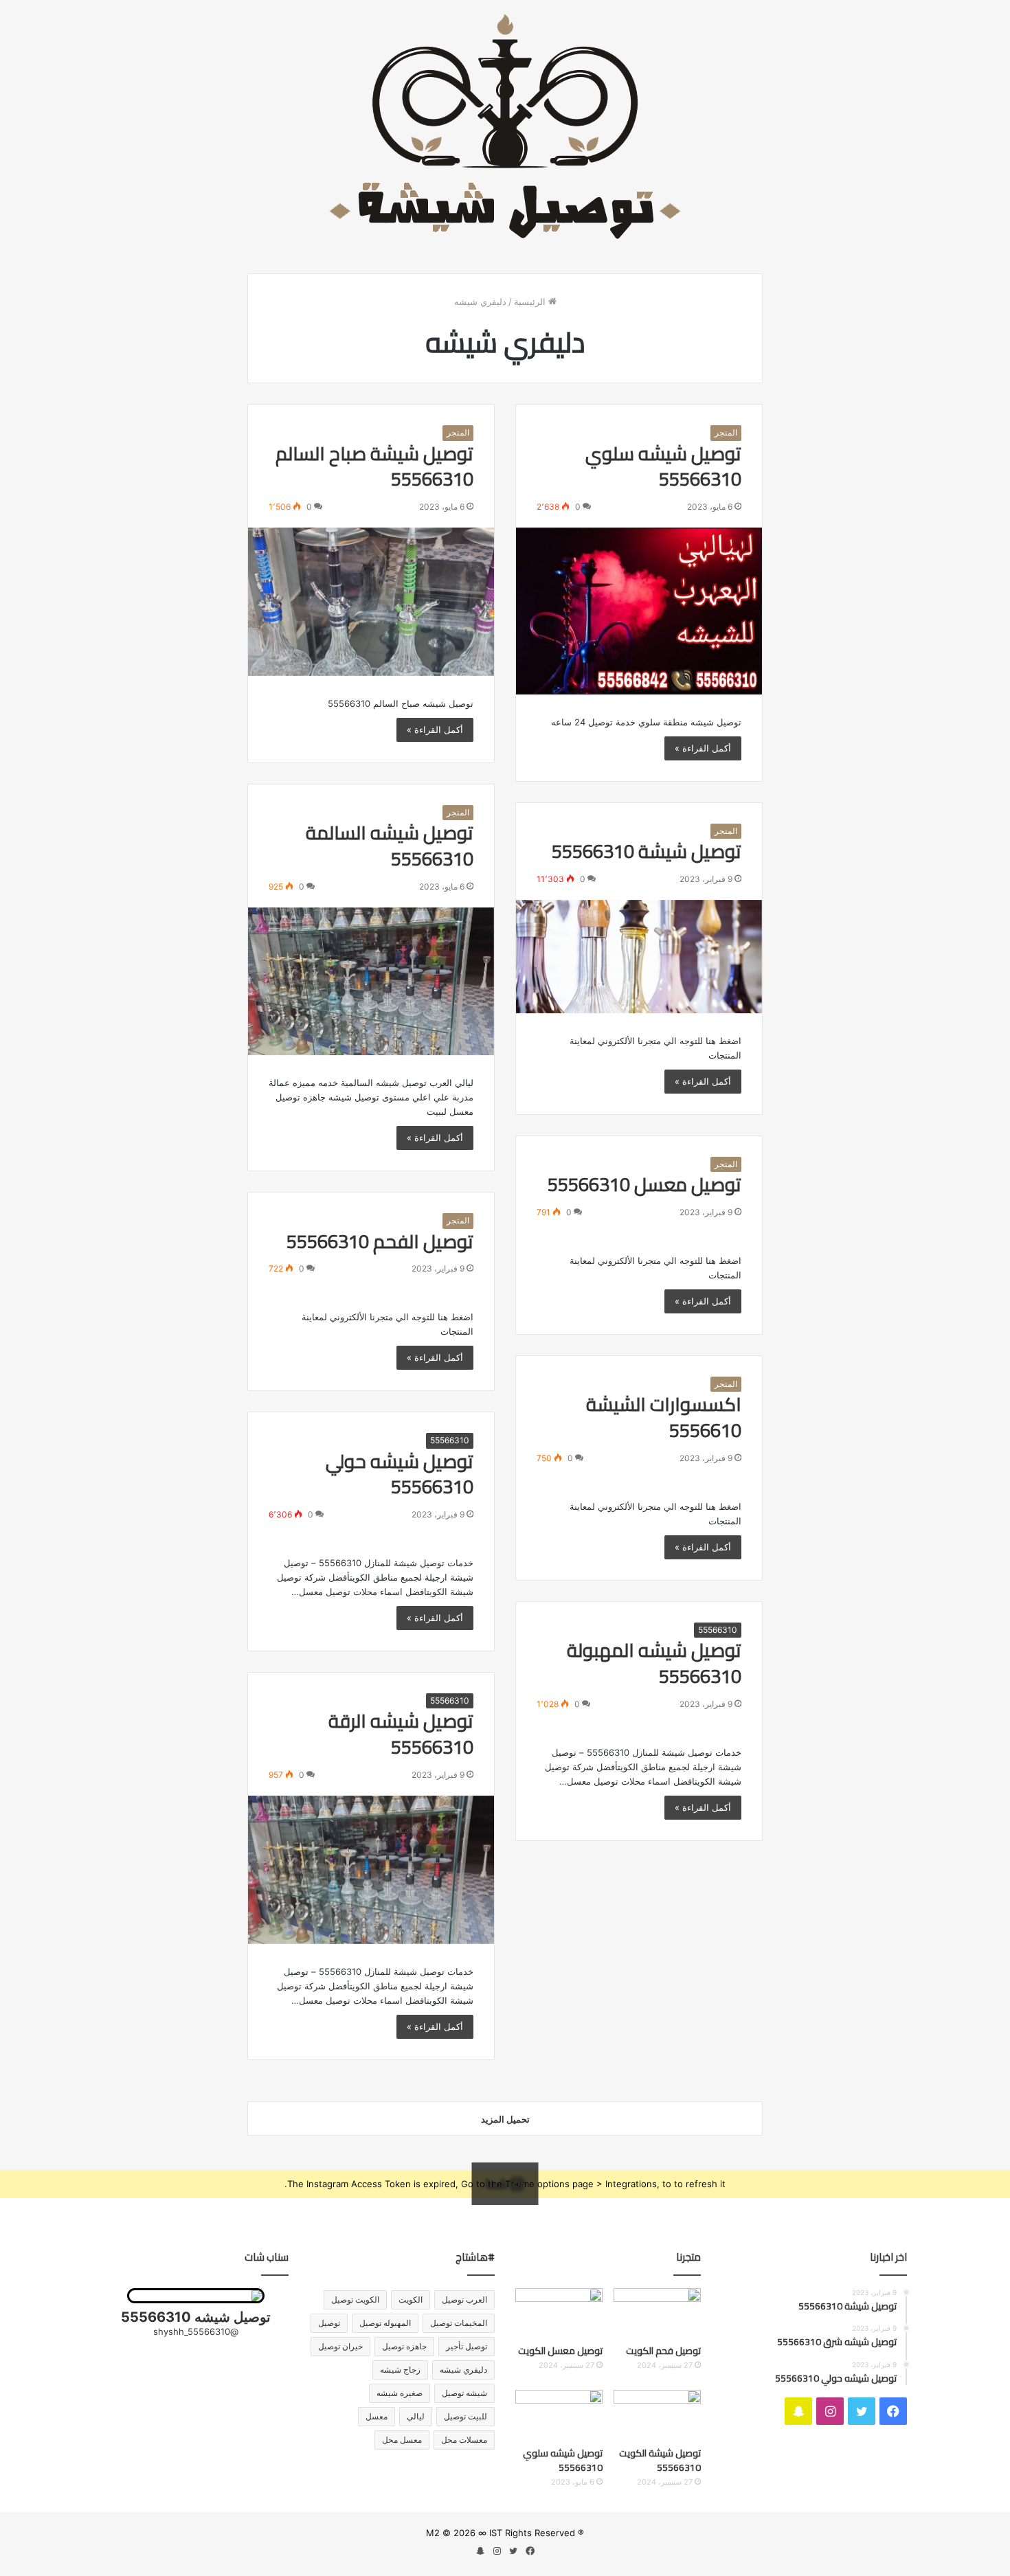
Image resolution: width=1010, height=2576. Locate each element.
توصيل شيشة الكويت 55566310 (660, 2460)
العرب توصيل (464, 2300)
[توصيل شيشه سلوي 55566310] (639, 611)
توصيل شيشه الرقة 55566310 (401, 1734)
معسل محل (402, 2440)
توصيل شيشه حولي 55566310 (400, 1474)
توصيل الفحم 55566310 (380, 1241)
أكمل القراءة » (703, 748)
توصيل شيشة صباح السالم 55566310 (374, 466)
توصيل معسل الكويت (560, 2351)
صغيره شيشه (400, 2393)
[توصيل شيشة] (505, 126)
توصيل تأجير (467, 2346)
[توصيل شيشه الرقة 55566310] (371, 1870)
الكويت (411, 2300)
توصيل (329, 2323)
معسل (377, 2416)
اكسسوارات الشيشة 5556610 (664, 1417)
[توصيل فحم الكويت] (657, 2313)
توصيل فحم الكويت (663, 2351)
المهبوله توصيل (385, 2323)
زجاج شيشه (400, 2370)
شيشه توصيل (464, 2393)
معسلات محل (464, 2440)
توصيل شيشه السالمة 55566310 (390, 846)
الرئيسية (531, 302)
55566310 (450, 1440)
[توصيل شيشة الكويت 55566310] (657, 2415)
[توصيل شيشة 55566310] (639, 957)
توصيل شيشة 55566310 (647, 851)
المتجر (726, 432)
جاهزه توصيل (404, 2346)
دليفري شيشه (463, 2370)
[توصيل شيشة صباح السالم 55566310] (371, 602)
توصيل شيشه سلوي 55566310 (663, 466)
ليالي (416, 2416)
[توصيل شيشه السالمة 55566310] (371, 982)
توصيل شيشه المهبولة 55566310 (654, 1663)
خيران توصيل (340, 2346)
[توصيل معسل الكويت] (559, 2313)
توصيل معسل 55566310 (644, 1184)
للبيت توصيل (465, 2416)
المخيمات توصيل (459, 2323)
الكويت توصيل (355, 2300)
